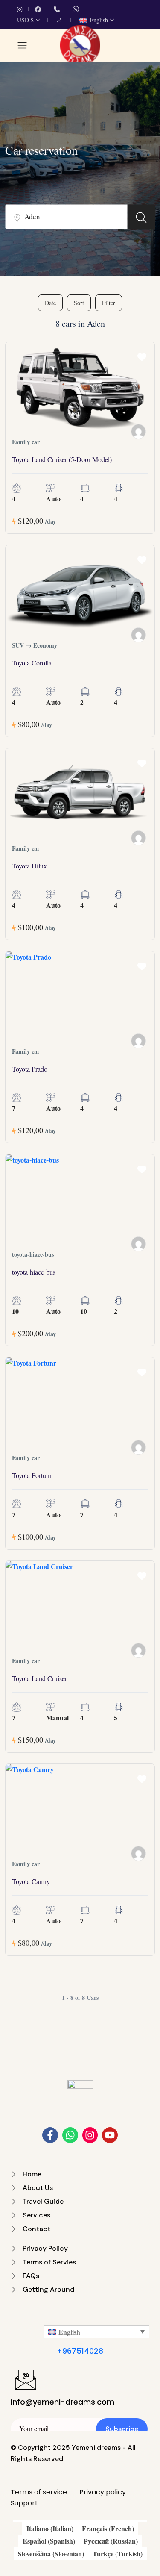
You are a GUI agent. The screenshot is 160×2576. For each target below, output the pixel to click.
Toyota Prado (30, 1069)
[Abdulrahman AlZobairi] (138, 1244)
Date (50, 303)
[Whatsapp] (70, 2135)
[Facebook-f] (50, 2135)
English (99, 20)
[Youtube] (110, 2135)
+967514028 (80, 2351)
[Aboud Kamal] (138, 431)
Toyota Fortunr (32, 1475)
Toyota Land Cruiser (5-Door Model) (62, 459)
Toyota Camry (31, 1881)
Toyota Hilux (29, 866)
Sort (79, 303)
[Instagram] (90, 2135)
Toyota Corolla (32, 663)
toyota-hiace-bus (34, 1272)
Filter (109, 303)
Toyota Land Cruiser (39, 1678)
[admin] (138, 838)
